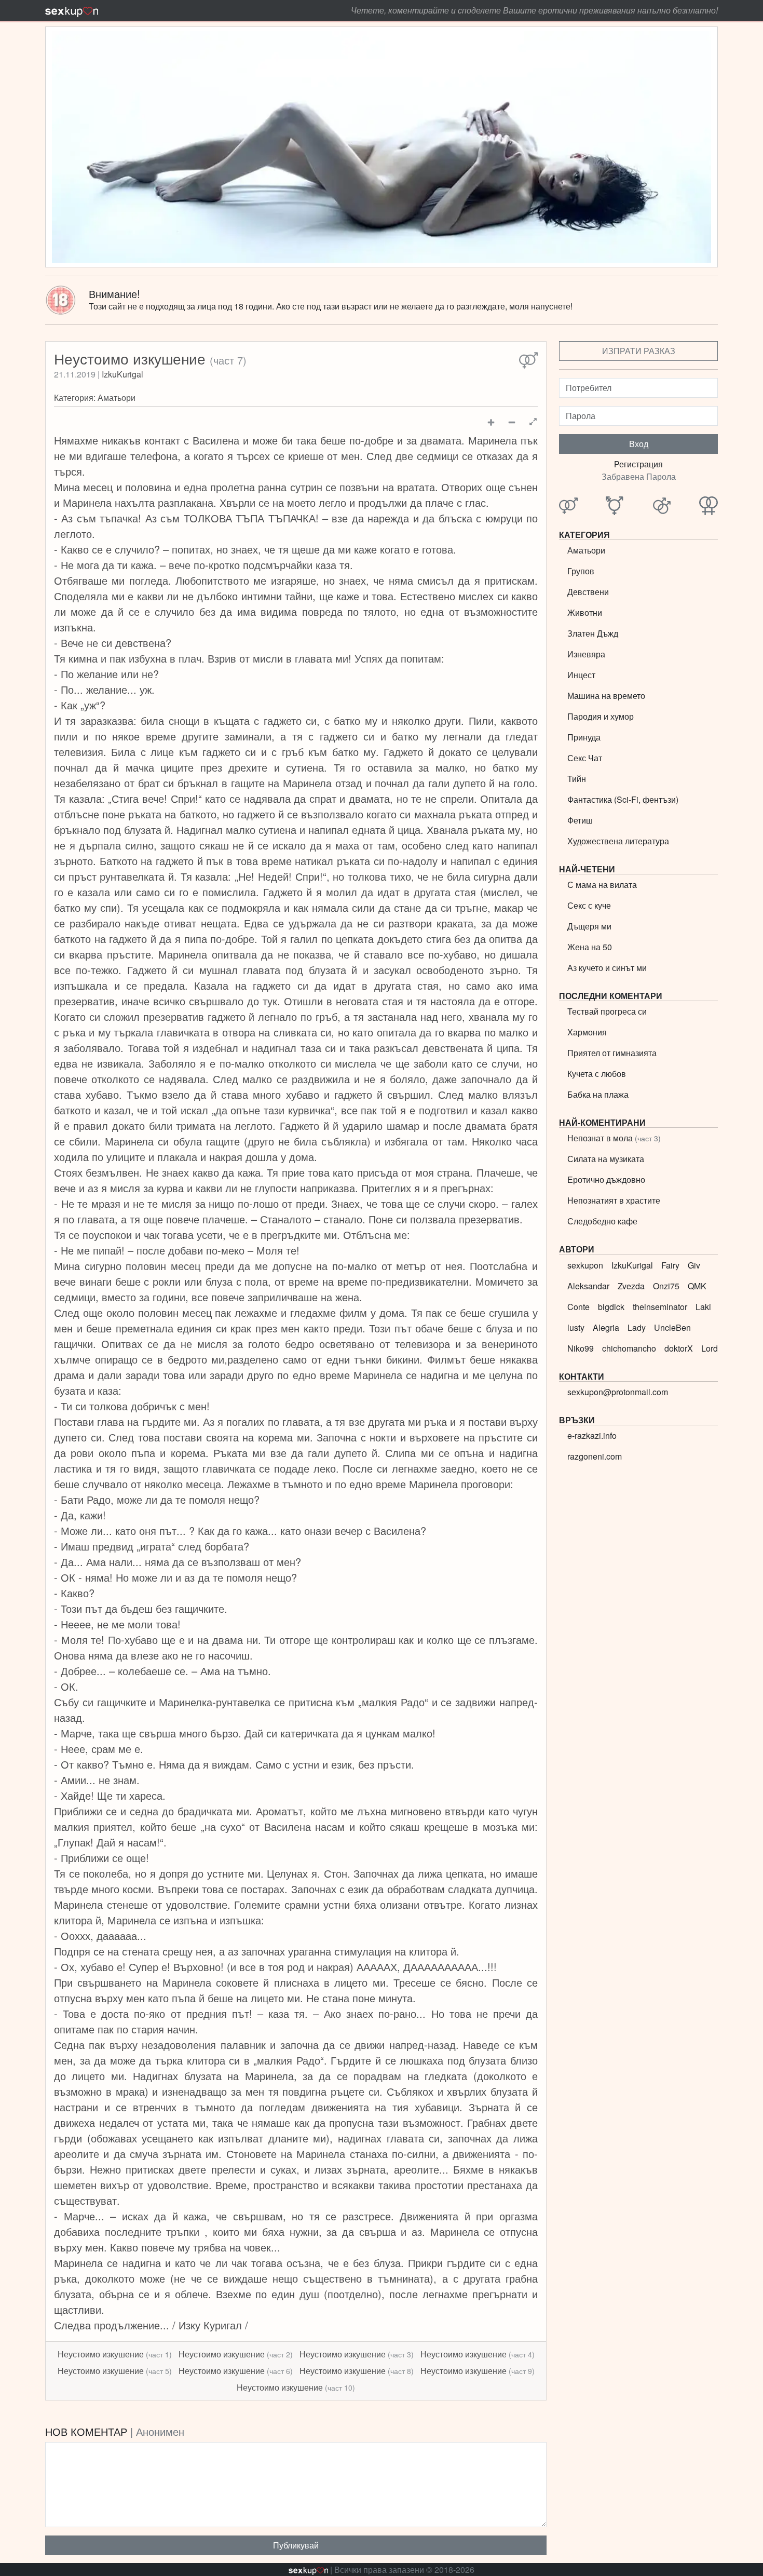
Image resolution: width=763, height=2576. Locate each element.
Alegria (606, 1327)
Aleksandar (588, 1286)
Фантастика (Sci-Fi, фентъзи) (623, 799)
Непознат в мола (614, 1138)
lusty (576, 1327)
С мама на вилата (602, 885)
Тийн (577, 779)
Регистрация (638, 464)
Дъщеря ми (589, 926)
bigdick (611, 1307)
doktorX (679, 1348)
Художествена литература (618, 841)
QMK (697, 1286)
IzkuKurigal (122, 374)
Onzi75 (666, 1286)
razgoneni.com (595, 1456)
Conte (578, 1307)
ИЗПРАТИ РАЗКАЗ (639, 351)
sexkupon (585, 1265)
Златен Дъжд (593, 633)
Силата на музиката (606, 1159)
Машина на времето (606, 696)
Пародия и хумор (601, 716)
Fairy (670, 1265)
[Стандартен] (528, 361)
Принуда (584, 737)
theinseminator (660, 1307)
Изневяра (586, 654)
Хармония (587, 1032)
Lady (637, 1327)
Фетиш (580, 820)
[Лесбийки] (709, 506)
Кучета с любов (597, 1074)
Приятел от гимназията (612, 1053)
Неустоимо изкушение (115, 2354)
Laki (703, 1307)
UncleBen (672, 1327)
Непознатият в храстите (614, 1200)
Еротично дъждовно (606, 1179)
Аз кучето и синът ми (607, 968)
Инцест (581, 675)
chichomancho (629, 1348)
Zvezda (631, 1286)
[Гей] (662, 506)
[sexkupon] (72, 10)
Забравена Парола (639, 476)
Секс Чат (585, 758)
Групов (581, 571)
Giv (694, 1265)
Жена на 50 (590, 947)
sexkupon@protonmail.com (618, 1392)
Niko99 (581, 1348)
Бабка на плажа (598, 1094)
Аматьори (117, 397)
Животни (585, 612)
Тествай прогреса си (607, 1011)
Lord (710, 1348)
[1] (533, 422)
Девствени (588, 592)
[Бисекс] (615, 506)
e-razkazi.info (592, 1435)
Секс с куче (589, 905)
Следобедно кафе (602, 1221)
